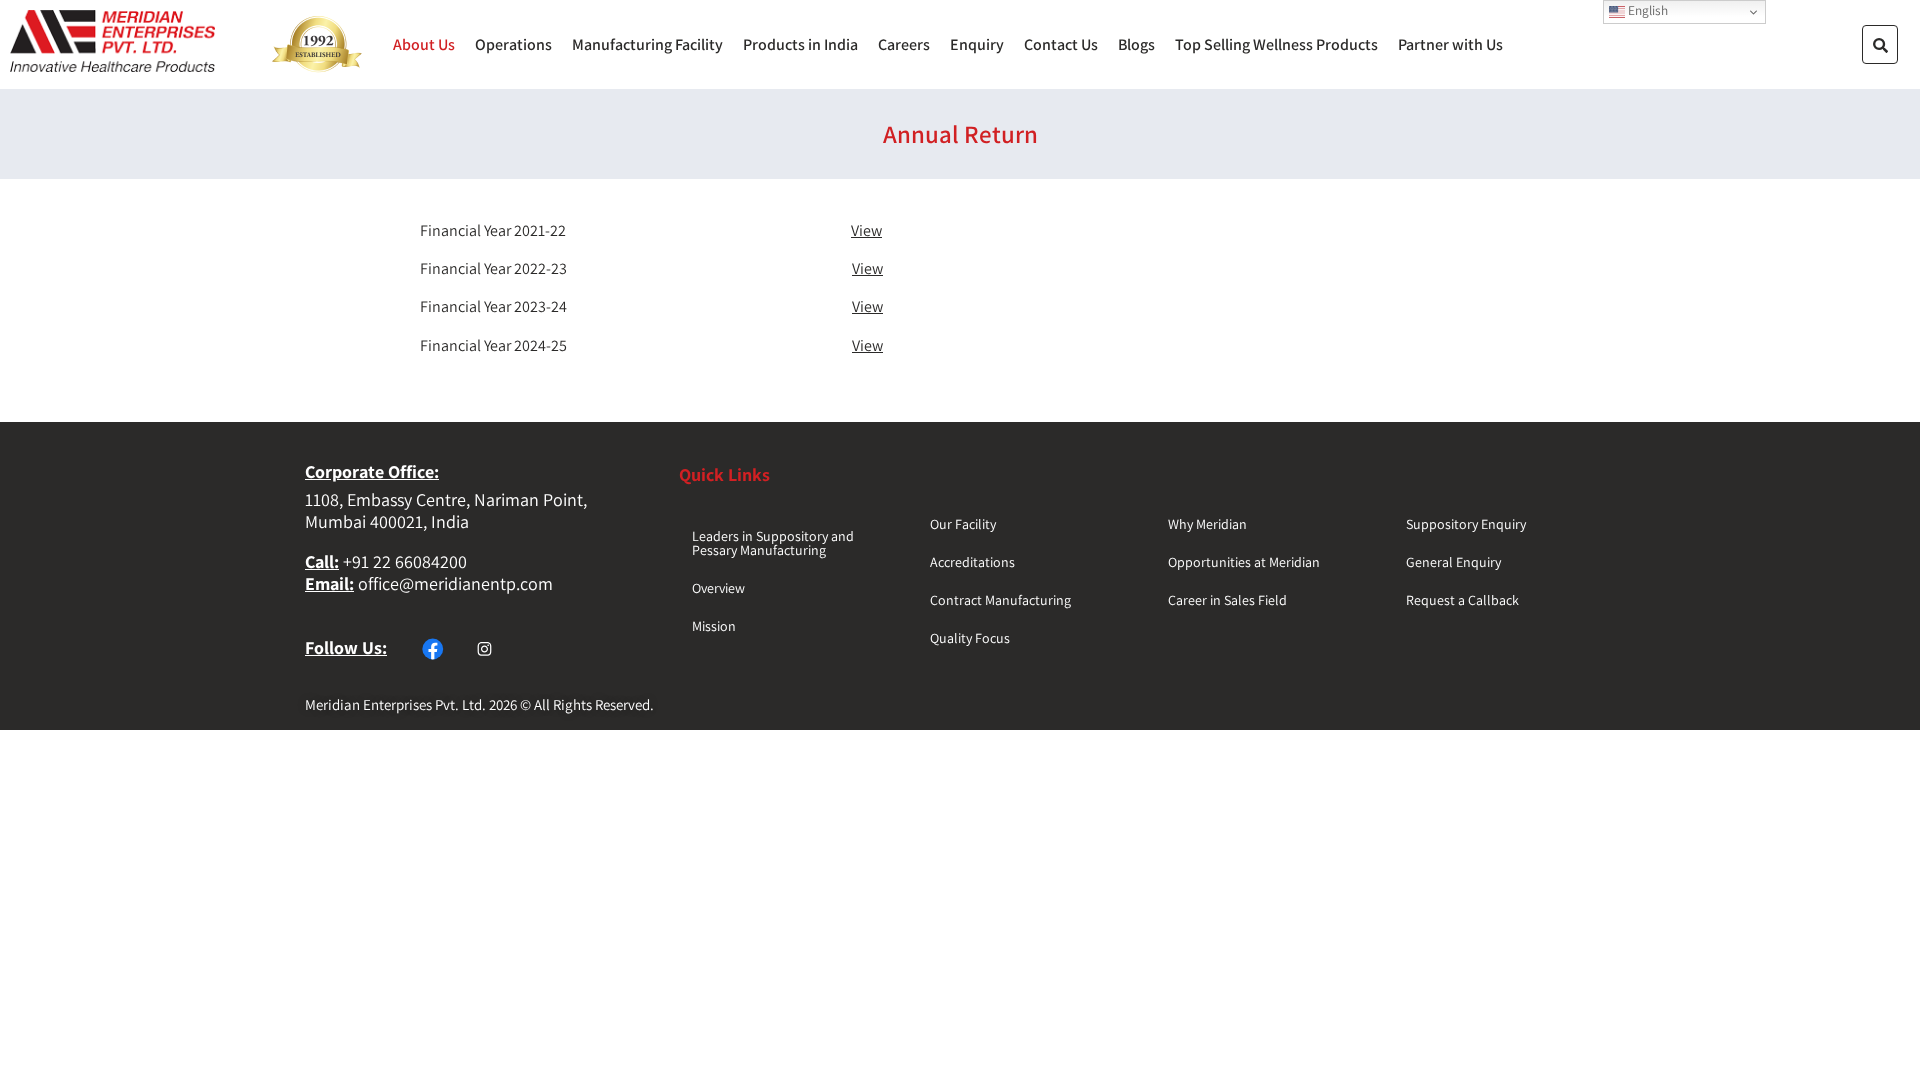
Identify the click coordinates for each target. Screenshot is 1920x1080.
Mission (714, 626)
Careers (904, 45)
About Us (424, 45)
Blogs (1136, 45)
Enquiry (977, 45)
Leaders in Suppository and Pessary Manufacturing (773, 543)
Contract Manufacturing (1000, 600)
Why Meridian (1207, 524)
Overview (718, 588)
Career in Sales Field (1227, 600)
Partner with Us (1450, 45)
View (866, 230)
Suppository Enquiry (1466, 524)
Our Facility (963, 524)
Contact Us (1061, 45)
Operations (513, 45)
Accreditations (972, 562)
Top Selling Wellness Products (1276, 45)
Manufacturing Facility (647, 45)
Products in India (800, 45)
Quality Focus (970, 638)
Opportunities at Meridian (1244, 562)
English (1646, 10)
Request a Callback (1462, 600)
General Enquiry (1453, 562)
